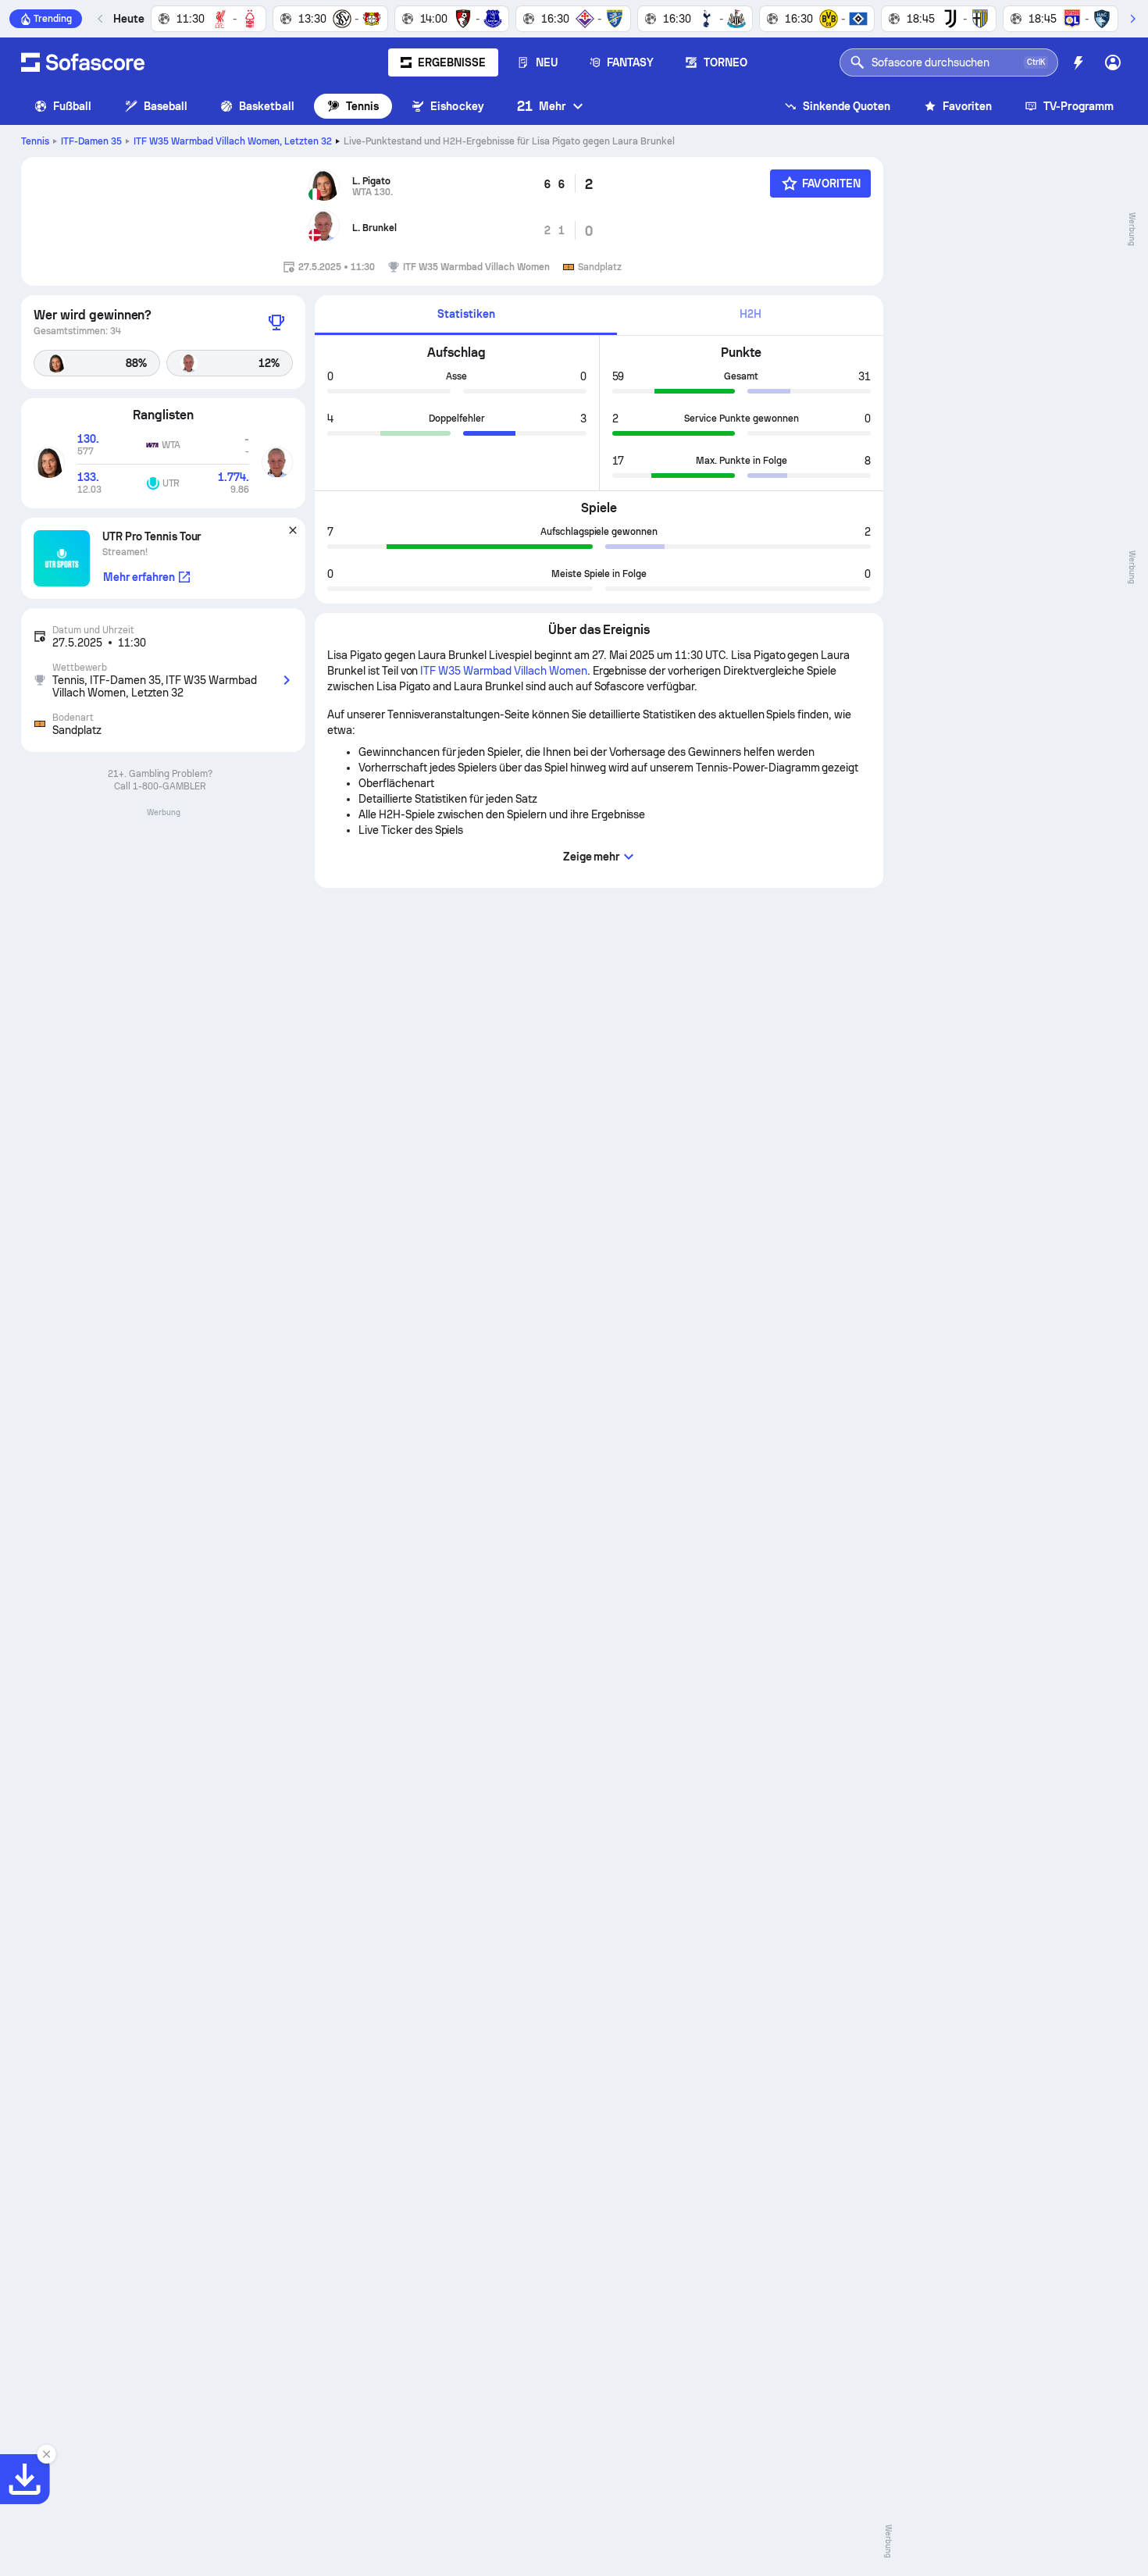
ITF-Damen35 (91, 141)
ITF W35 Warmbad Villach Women (233, 141)
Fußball (73, 106)
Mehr (541, 106)
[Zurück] (101, 19)
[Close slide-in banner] (47, 2454)
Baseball (166, 106)
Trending (53, 19)
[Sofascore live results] (83, 62)
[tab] (466, 315)
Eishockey (457, 106)
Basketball (267, 106)
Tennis (362, 106)
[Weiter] (1132, 19)
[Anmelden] (1113, 62)
